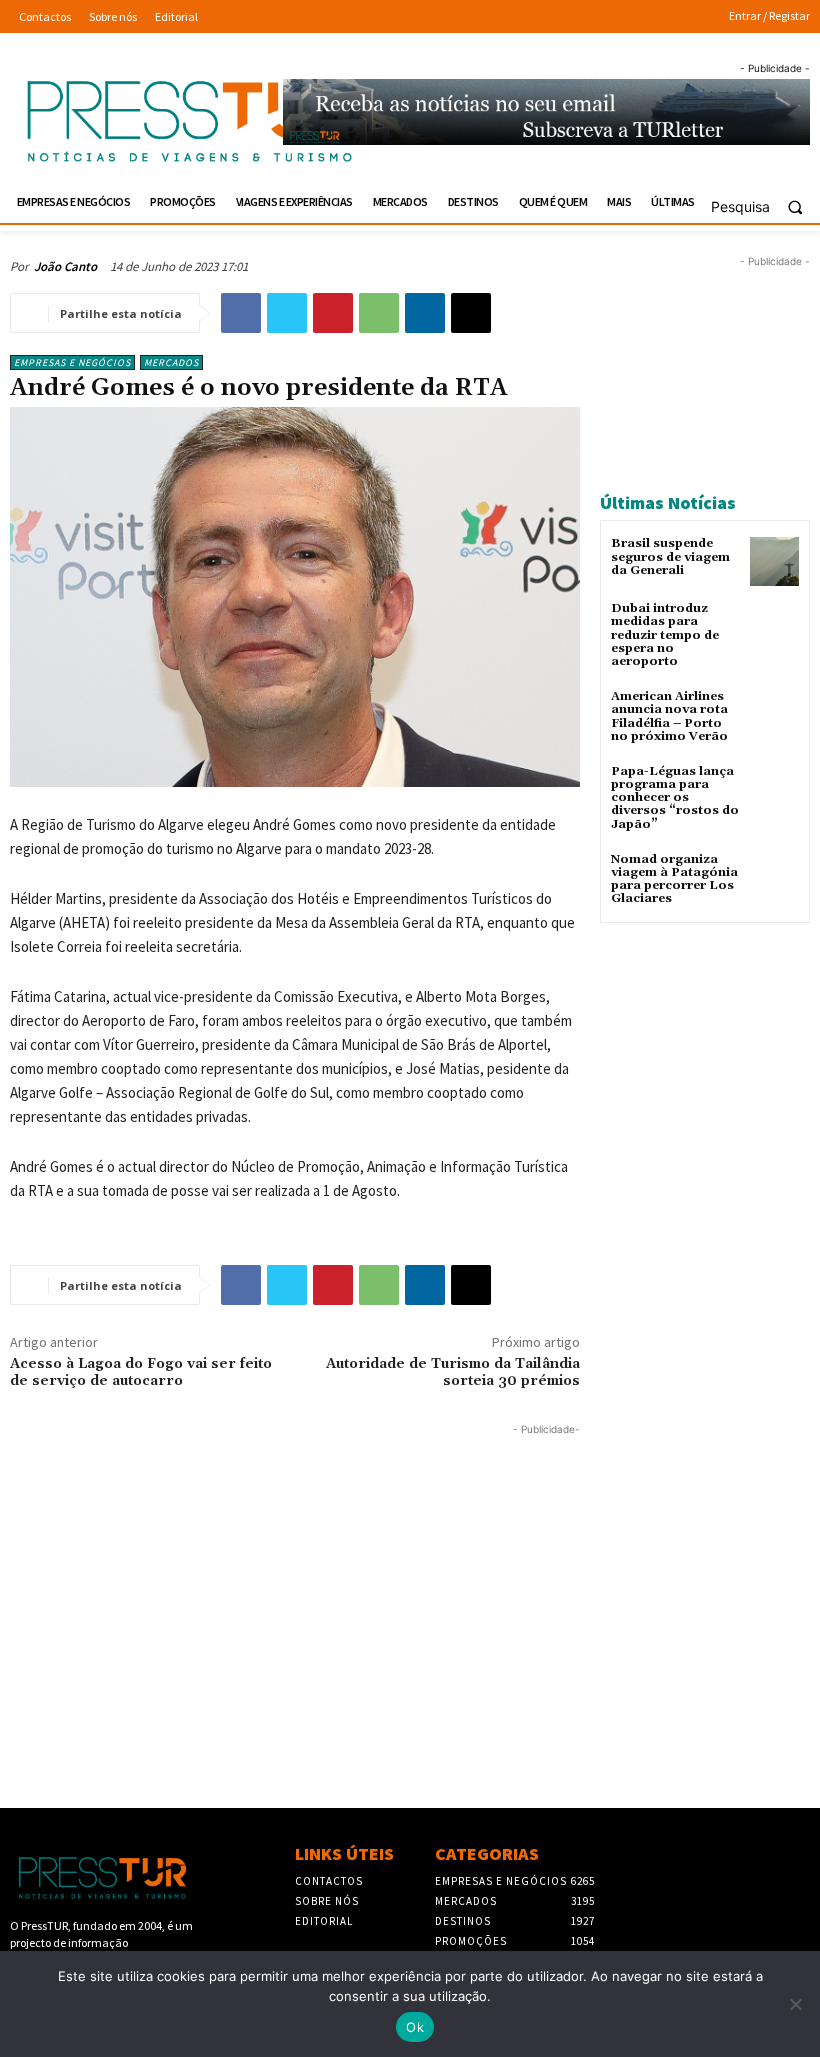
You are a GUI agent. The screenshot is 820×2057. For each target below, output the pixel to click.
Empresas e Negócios (72, 362)
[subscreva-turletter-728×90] (546, 111)
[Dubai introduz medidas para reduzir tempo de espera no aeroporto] (774, 626)
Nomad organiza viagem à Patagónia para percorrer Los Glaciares (674, 879)
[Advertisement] (295, 1580)
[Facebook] (241, 313)
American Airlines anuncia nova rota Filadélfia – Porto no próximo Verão (669, 716)
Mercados (171, 362)
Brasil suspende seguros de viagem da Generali (670, 556)
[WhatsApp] (379, 313)
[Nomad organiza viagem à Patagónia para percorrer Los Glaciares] (774, 877)
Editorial (324, 1921)
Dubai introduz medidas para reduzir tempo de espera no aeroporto (665, 635)
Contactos (329, 1881)
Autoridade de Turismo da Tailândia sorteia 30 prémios (453, 1372)
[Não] (795, 2004)
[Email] (471, 313)
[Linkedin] (425, 313)
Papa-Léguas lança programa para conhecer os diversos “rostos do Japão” (675, 798)
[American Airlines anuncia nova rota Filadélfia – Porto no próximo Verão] (774, 714)
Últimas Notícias (668, 502)
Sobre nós (327, 1901)
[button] (765, 207)
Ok (415, 2027)
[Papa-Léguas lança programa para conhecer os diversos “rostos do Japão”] (774, 789)
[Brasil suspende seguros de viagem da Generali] (774, 561)
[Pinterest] (333, 313)
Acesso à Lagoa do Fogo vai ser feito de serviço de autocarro (141, 1372)
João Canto (65, 266)
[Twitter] (287, 313)
